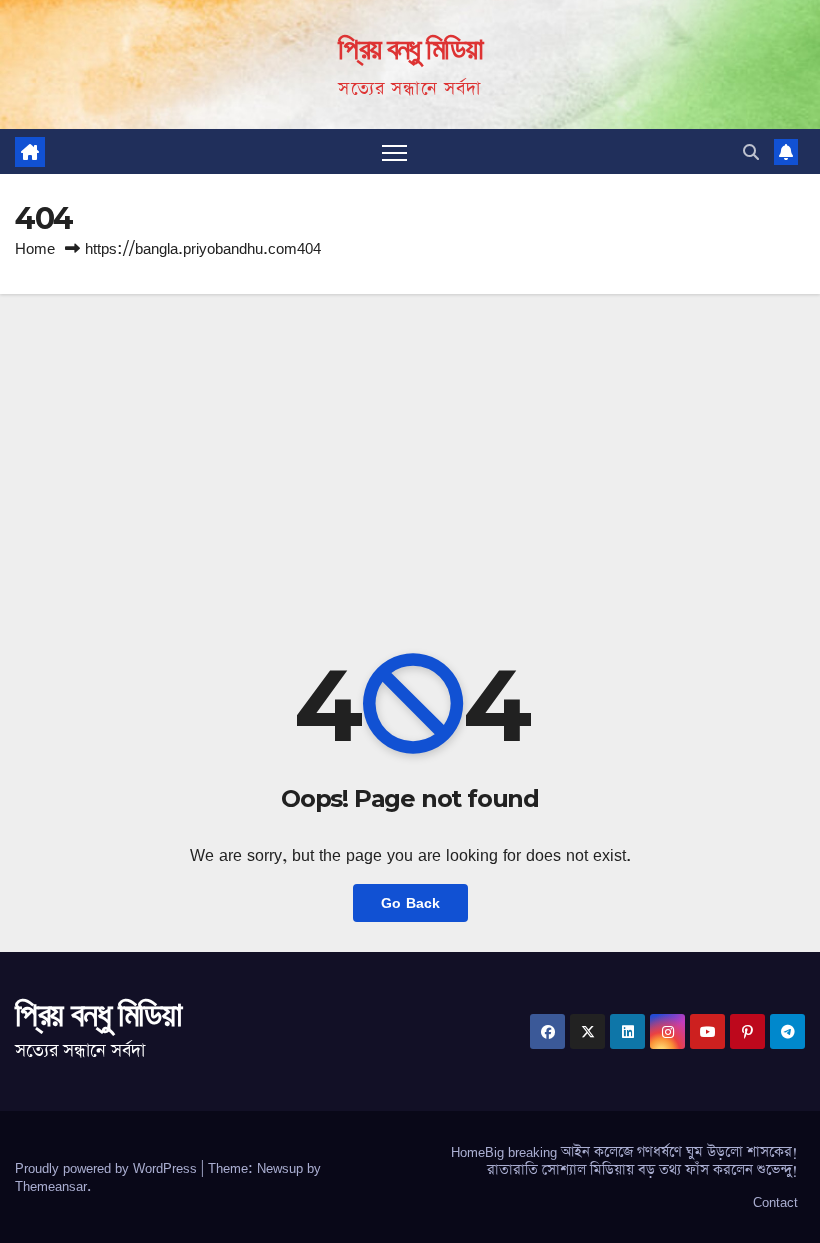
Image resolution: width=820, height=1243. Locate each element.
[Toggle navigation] (394, 151)
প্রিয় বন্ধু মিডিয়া (410, 48)
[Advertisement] (410, 444)
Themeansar (51, 1186)
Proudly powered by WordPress (108, 1168)
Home (35, 248)
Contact (775, 1202)
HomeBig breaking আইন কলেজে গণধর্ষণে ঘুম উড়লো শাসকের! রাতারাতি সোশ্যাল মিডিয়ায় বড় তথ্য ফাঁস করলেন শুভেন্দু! (624, 1161)
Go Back (410, 902)
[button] (751, 152)
